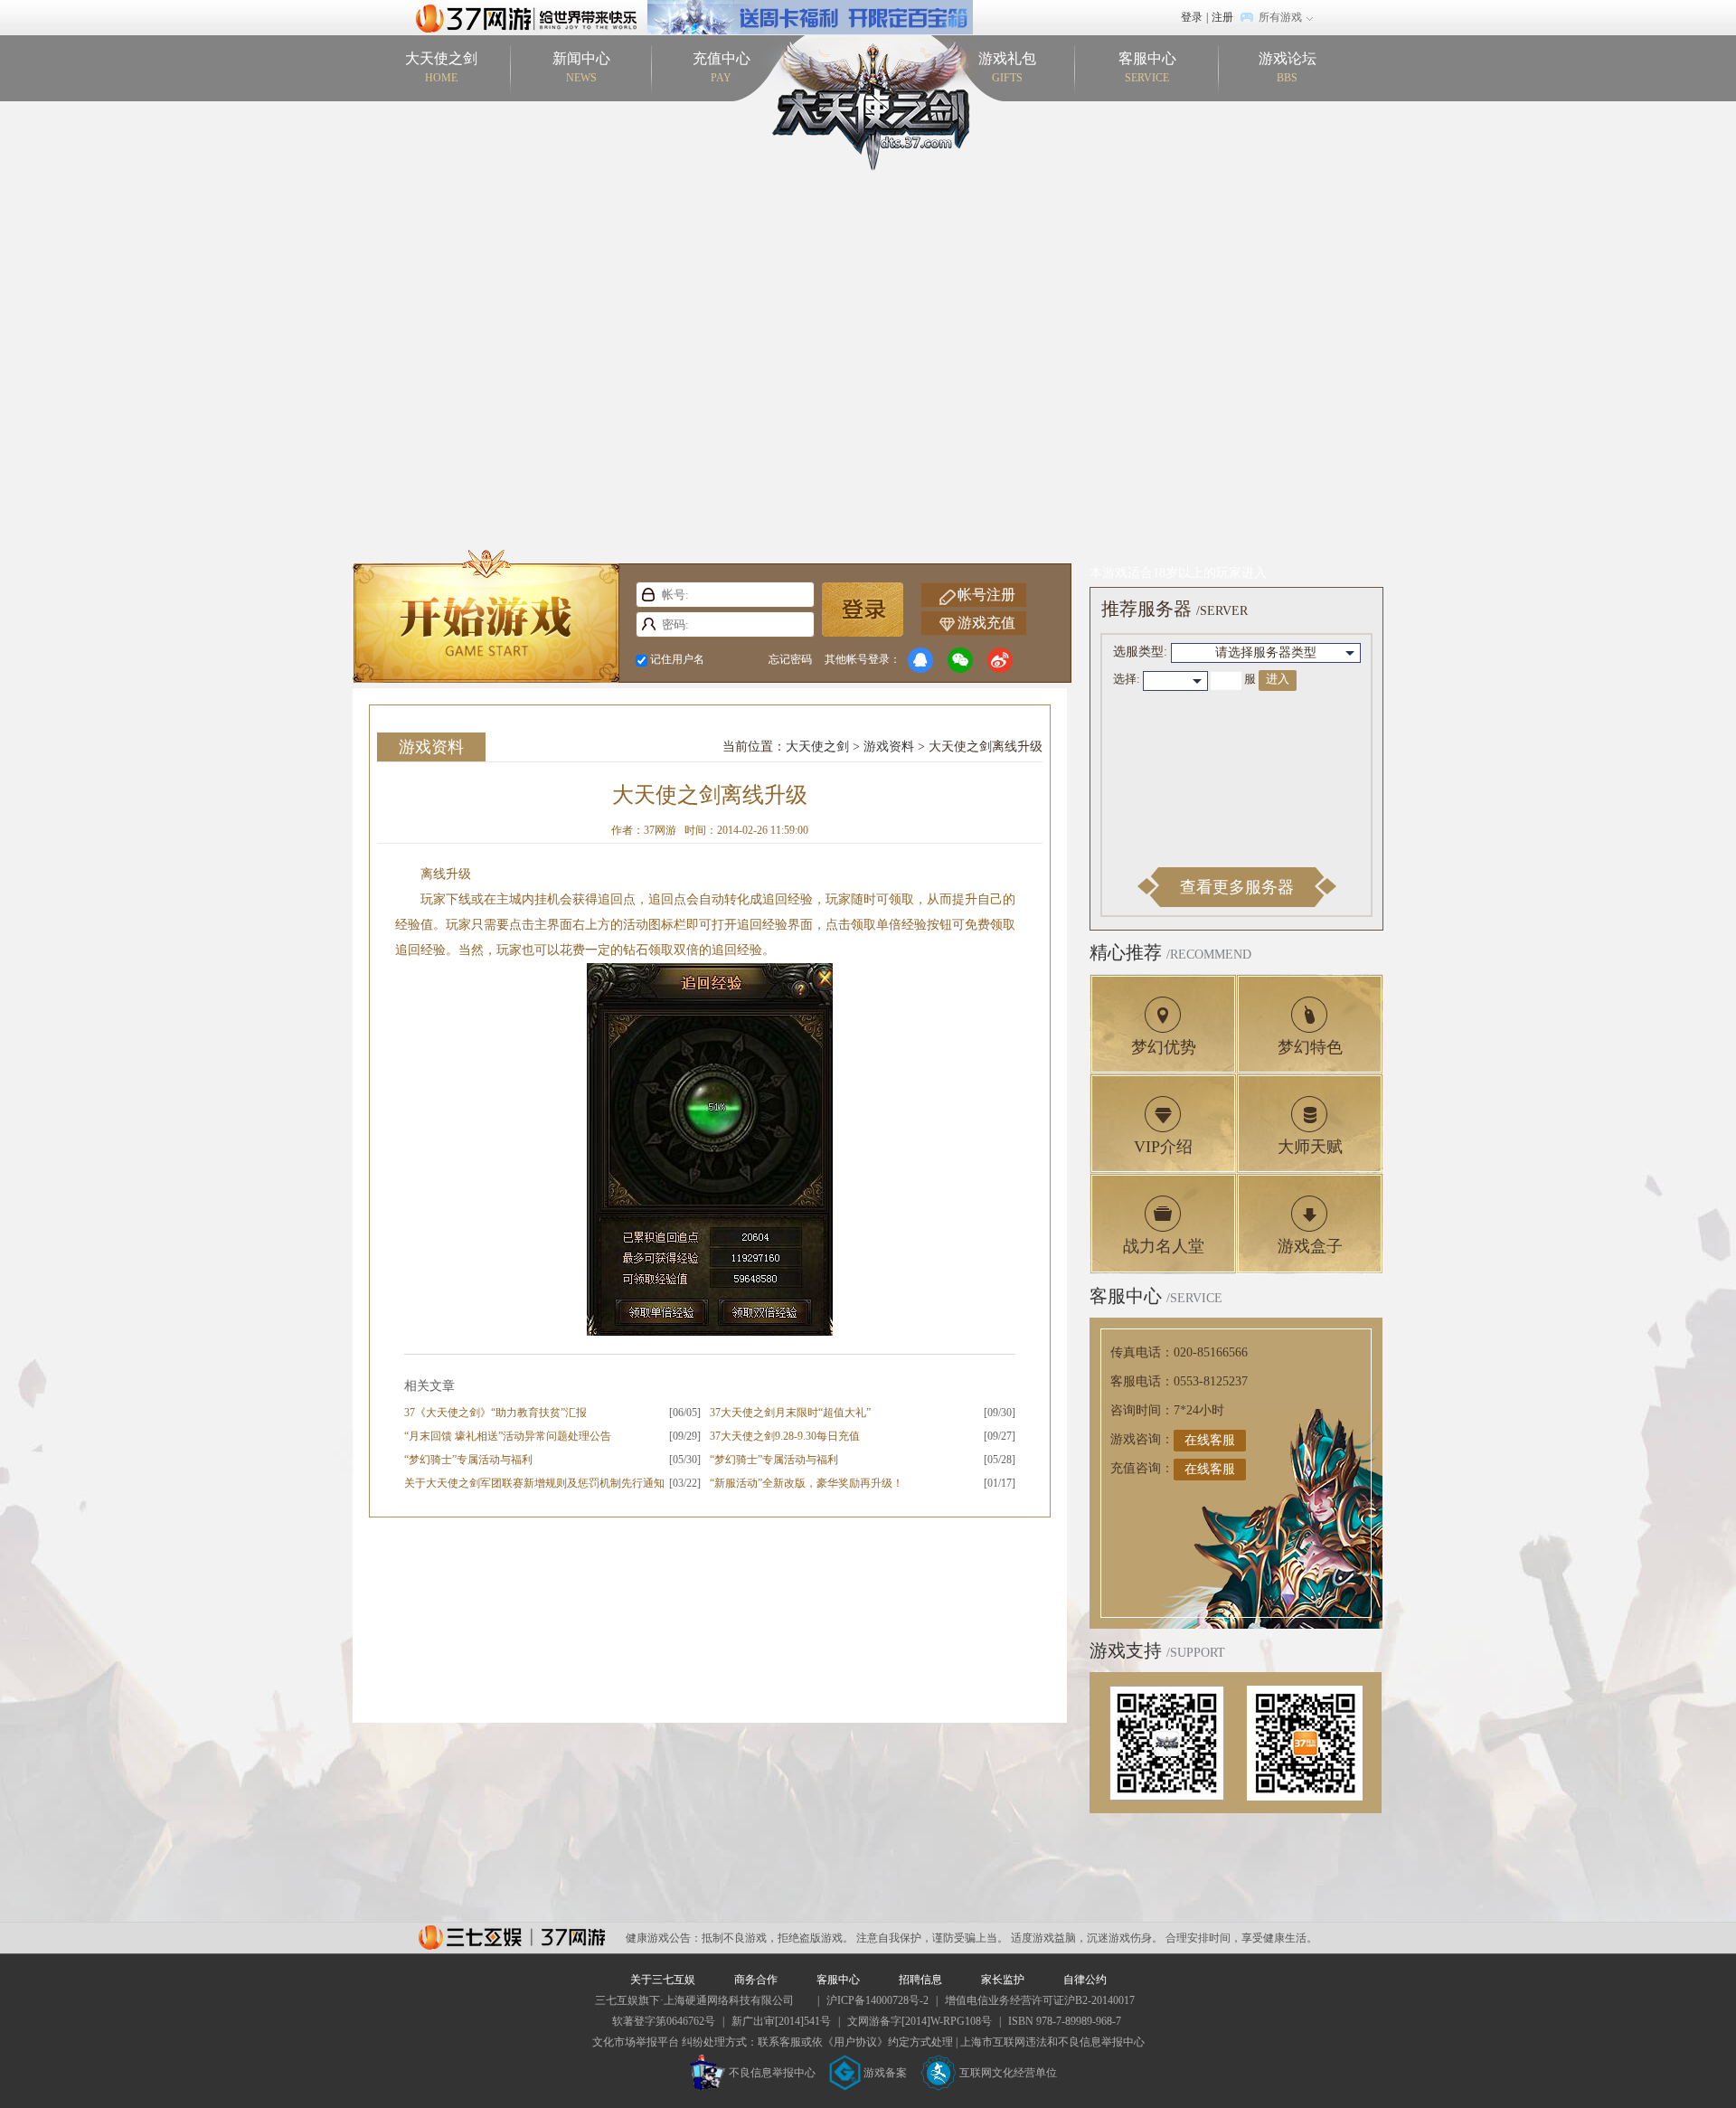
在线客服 (1210, 1440)
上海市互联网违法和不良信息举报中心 (1052, 2042)
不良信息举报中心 (772, 2073)
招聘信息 (920, 1980)
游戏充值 (986, 623)
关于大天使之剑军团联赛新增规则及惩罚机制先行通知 (534, 1483)
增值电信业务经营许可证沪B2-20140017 (1040, 2000)
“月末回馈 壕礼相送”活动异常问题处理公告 (508, 1436)
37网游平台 (512, 1938)
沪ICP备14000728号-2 (877, 2000)
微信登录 (960, 660)
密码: (649, 624)
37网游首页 (531, 17)
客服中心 (1147, 67)
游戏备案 (885, 2073)
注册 (1222, 17)
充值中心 (722, 67)
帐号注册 (986, 595)
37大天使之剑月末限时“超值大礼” (790, 1413)
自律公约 (1085, 1980)
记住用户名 (677, 659)
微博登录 (1000, 660)
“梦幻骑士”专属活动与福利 (468, 1460)
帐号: (649, 595)
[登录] (863, 610)
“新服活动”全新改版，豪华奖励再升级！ (807, 1483)
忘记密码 (790, 659)
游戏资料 (431, 747)
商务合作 (756, 1980)
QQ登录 (920, 660)
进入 (1278, 679)
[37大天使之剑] (868, 106)
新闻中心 (581, 67)
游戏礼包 (1007, 67)
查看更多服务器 (1237, 887)
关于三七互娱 (663, 1980)
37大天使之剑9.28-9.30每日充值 (785, 1436)
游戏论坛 (1288, 67)
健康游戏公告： (664, 1938)
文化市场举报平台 (636, 2042)
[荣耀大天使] (810, 8)
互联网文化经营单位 (1008, 2073)
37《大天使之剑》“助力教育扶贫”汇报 (495, 1413)
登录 (1192, 17)
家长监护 (1003, 1980)
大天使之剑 (441, 67)
